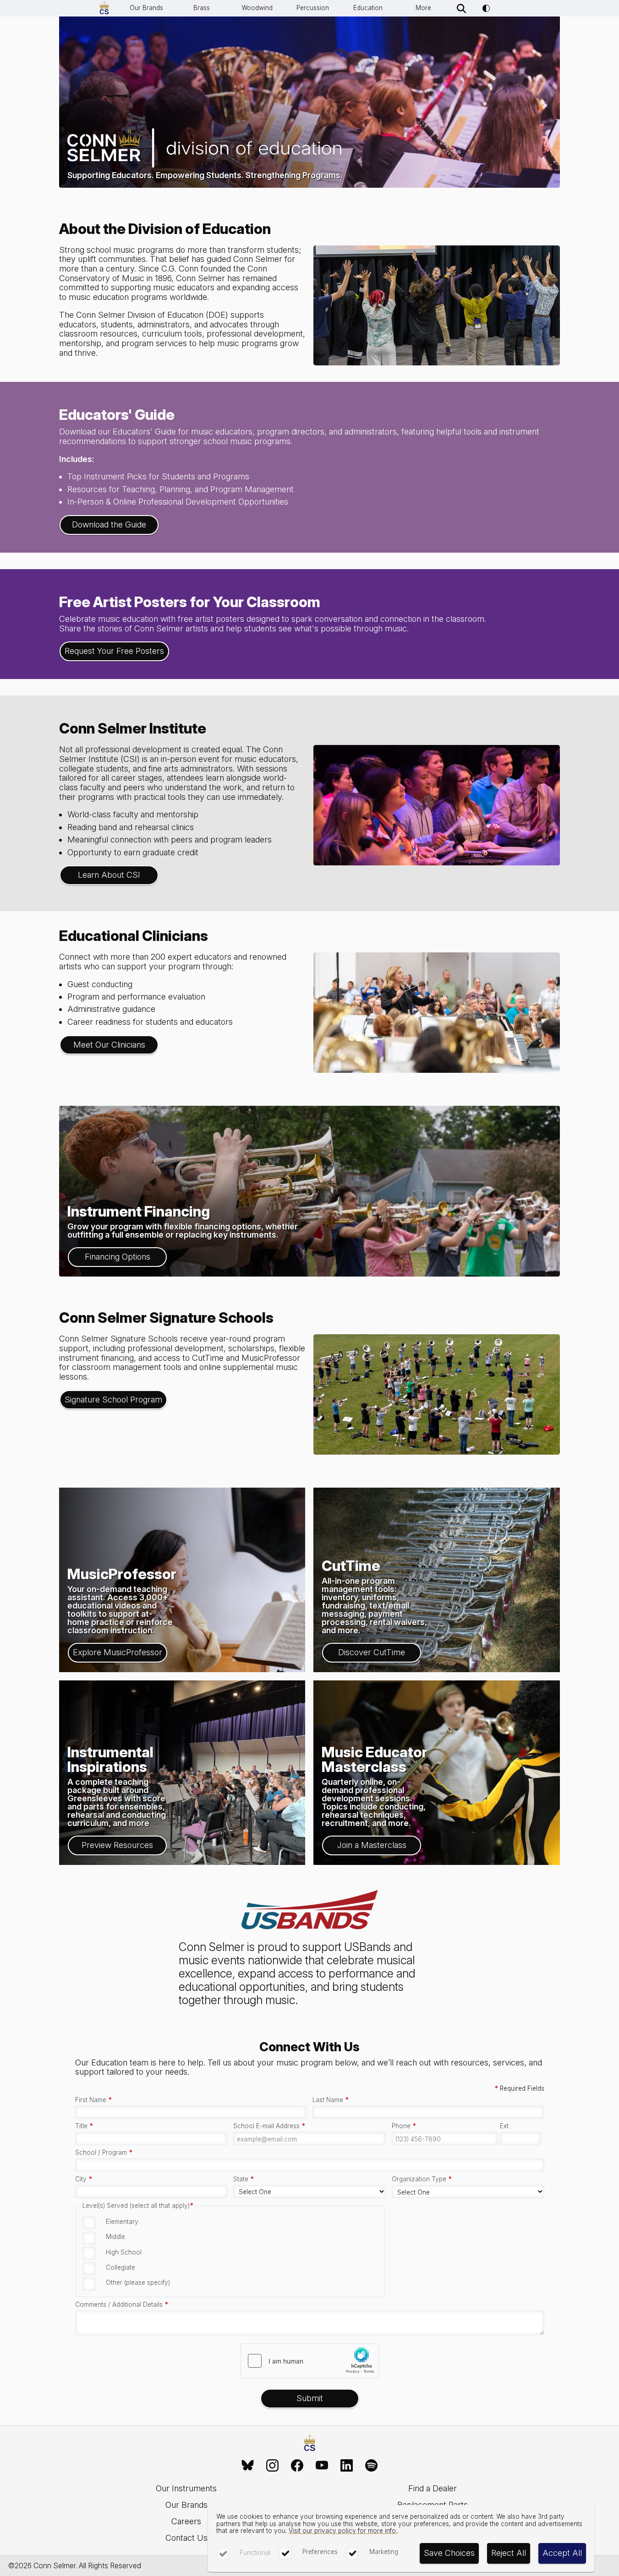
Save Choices (449, 2553)
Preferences (320, 2552)
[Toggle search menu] (462, 8)
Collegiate (121, 2267)
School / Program (104, 2153)
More (423, 8)
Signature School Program (113, 1399)
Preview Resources (117, 1845)
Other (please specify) (138, 2283)
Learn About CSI (109, 875)
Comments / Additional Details (122, 2305)
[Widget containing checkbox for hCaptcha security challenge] (310, 2361)
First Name (93, 2100)
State (244, 2179)
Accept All (562, 2553)
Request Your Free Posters (114, 651)
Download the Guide (109, 524)
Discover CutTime (372, 1652)
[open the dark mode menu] (486, 8)
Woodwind (257, 8)
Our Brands (146, 8)
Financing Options (118, 1257)
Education (368, 8)
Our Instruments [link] (186, 2488)
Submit (310, 2398)
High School (124, 2252)
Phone (404, 2126)
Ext (504, 2126)
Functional (255, 2553)
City (84, 2179)
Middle (115, 2237)
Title (84, 2126)
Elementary (122, 2222)
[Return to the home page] (310, 2444)
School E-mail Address (269, 2126)
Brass (202, 8)
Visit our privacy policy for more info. (343, 2531)
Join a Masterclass (372, 1845)
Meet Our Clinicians (109, 1045)
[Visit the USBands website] (310, 1911)
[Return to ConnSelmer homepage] (104, 8)
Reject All (509, 2553)
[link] (248, 2465)
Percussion (313, 8)
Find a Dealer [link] (433, 2488)
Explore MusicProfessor (118, 1652)
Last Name (331, 2100)
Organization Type (422, 2179)
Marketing (384, 2552)
